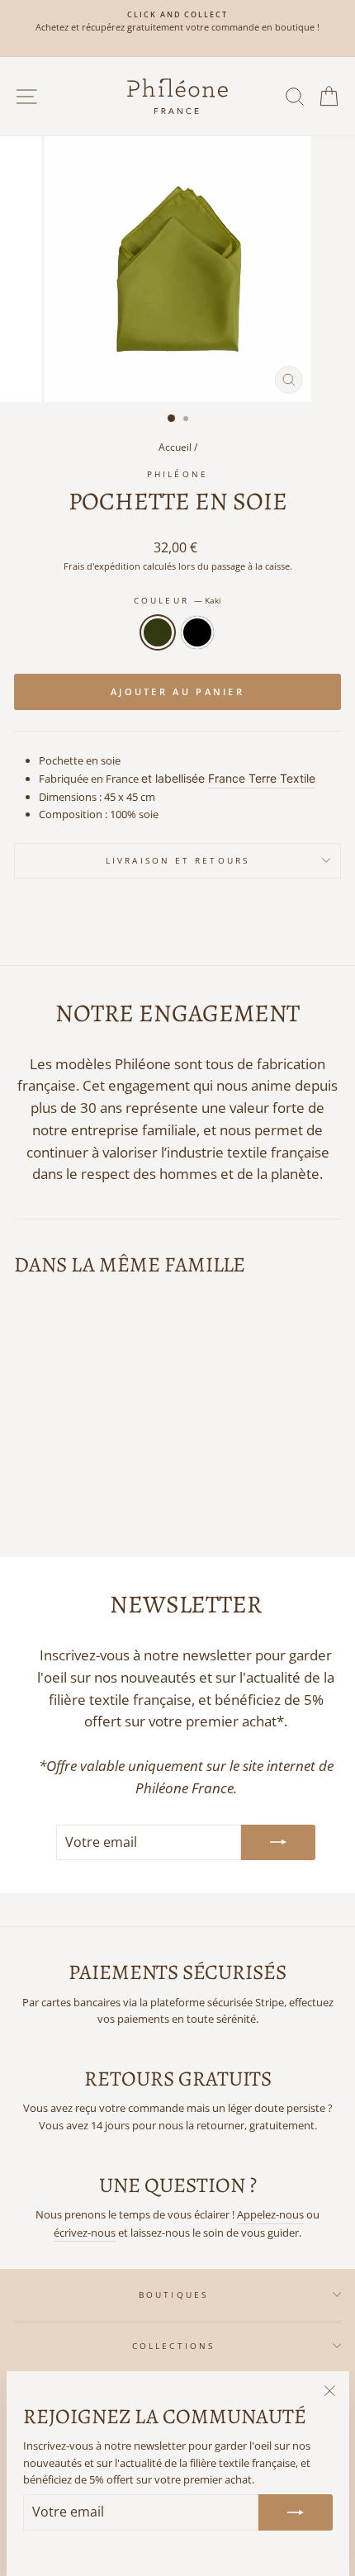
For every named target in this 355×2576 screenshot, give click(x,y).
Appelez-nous (270, 2214)
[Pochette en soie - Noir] (85, 1499)
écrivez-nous (85, 2233)
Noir (197, 632)
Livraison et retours (177, 860)
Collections (173, 2346)
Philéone (177, 474)
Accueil (175, 447)
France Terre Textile (262, 778)
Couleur (177, 600)
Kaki (158, 632)
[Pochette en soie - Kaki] (66, 1499)
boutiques (173, 2294)
